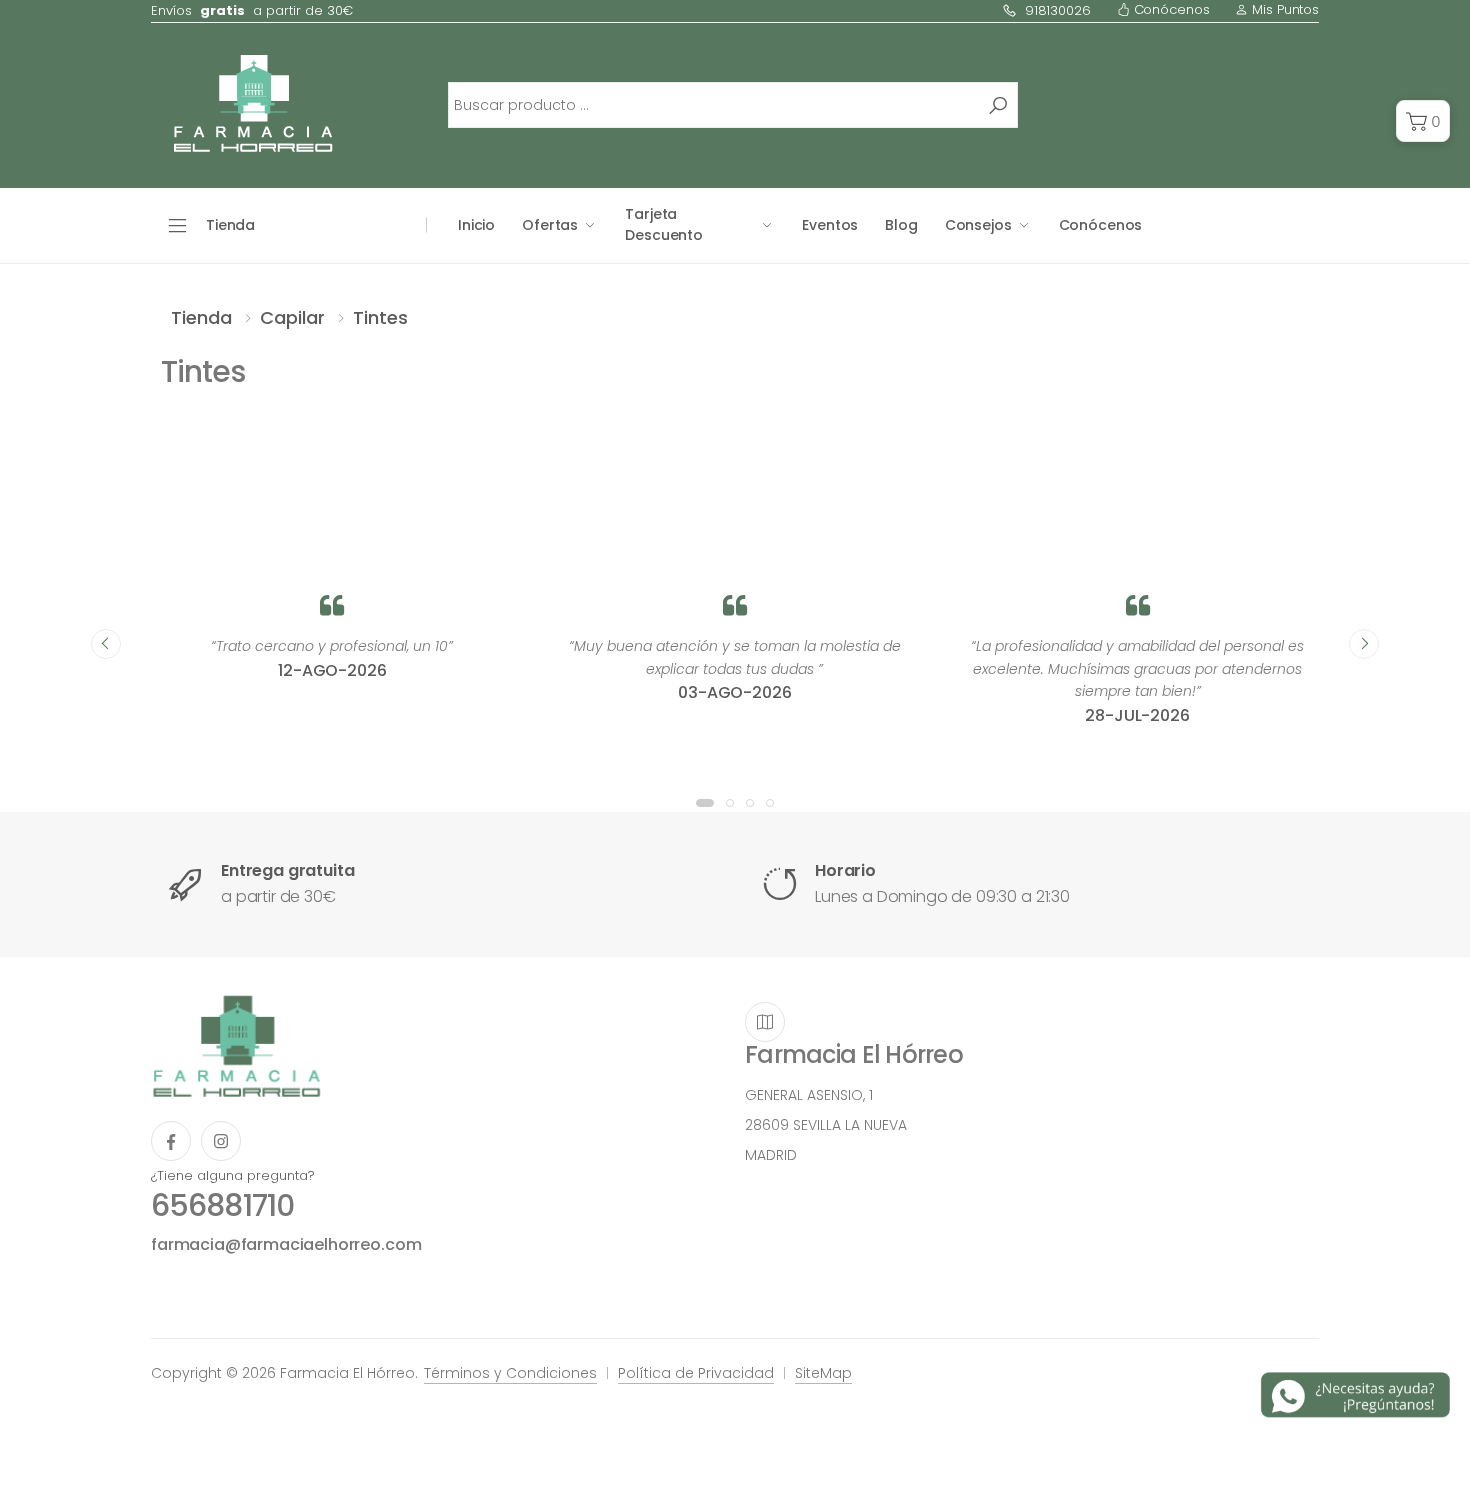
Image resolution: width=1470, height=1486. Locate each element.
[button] (1423, 121)
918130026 (1058, 10)
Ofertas (550, 225)
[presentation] (106, 644)
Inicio (476, 225)
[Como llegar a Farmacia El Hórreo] (765, 1022)
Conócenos (1170, 9)
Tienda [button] (230, 225)
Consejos (978, 225)
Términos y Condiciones (510, 1373)
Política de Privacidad (696, 1373)
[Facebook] (171, 1141)
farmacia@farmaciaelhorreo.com (286, 1244)
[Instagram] (221, 1141)
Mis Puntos (1283, 9)
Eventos (830, 225)
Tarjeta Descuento (664, 224)
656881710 (222, 1205)
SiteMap (823, 1373)
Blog (901, 225)
